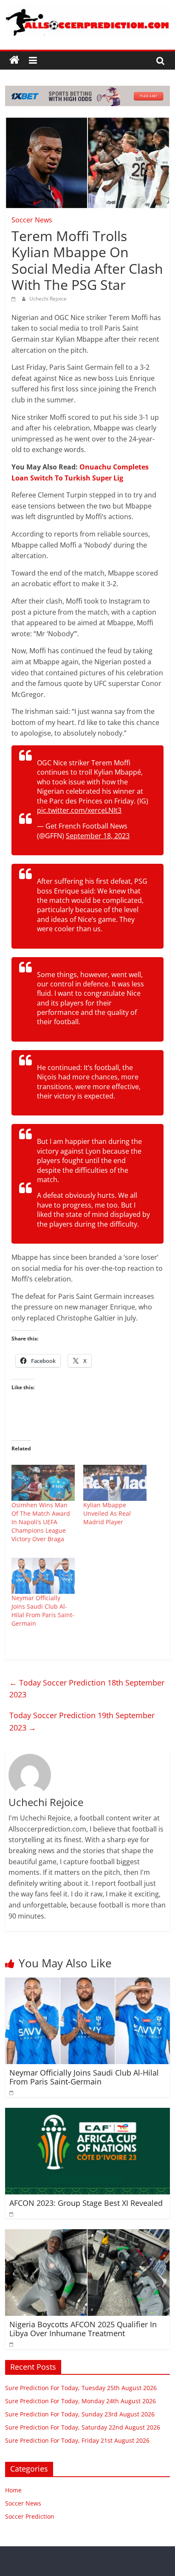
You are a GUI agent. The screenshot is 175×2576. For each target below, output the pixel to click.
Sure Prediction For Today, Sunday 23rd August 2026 (80, 2414)
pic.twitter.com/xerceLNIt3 (79, 810)
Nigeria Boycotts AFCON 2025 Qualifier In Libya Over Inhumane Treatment (83, 2329)
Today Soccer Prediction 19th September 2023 (82, 1721)
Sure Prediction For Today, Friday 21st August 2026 (77, 2440)
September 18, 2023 (98, 836)
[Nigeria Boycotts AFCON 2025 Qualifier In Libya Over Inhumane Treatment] (87, 2234)
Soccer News (32, 220)
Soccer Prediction (30, 2516)
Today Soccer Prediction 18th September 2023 (87, 1689)
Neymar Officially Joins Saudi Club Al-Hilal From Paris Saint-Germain (43, 1611)
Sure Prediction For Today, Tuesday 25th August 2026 (81, 2388)
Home (13, 2490)
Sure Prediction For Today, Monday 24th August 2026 (80, 2401)
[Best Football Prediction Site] (14, 60)
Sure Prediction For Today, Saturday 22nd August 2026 (83, 2427)
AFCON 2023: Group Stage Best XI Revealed (86, 2203)
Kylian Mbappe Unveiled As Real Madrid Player (107, 1513)
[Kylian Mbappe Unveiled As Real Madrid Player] (115, 1483)
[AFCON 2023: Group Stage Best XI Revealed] (87, 2113)
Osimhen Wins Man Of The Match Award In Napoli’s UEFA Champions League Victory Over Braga (41, 1522)
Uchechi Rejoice (48, 299)
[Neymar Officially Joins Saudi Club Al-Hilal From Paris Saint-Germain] (43, 1576)
